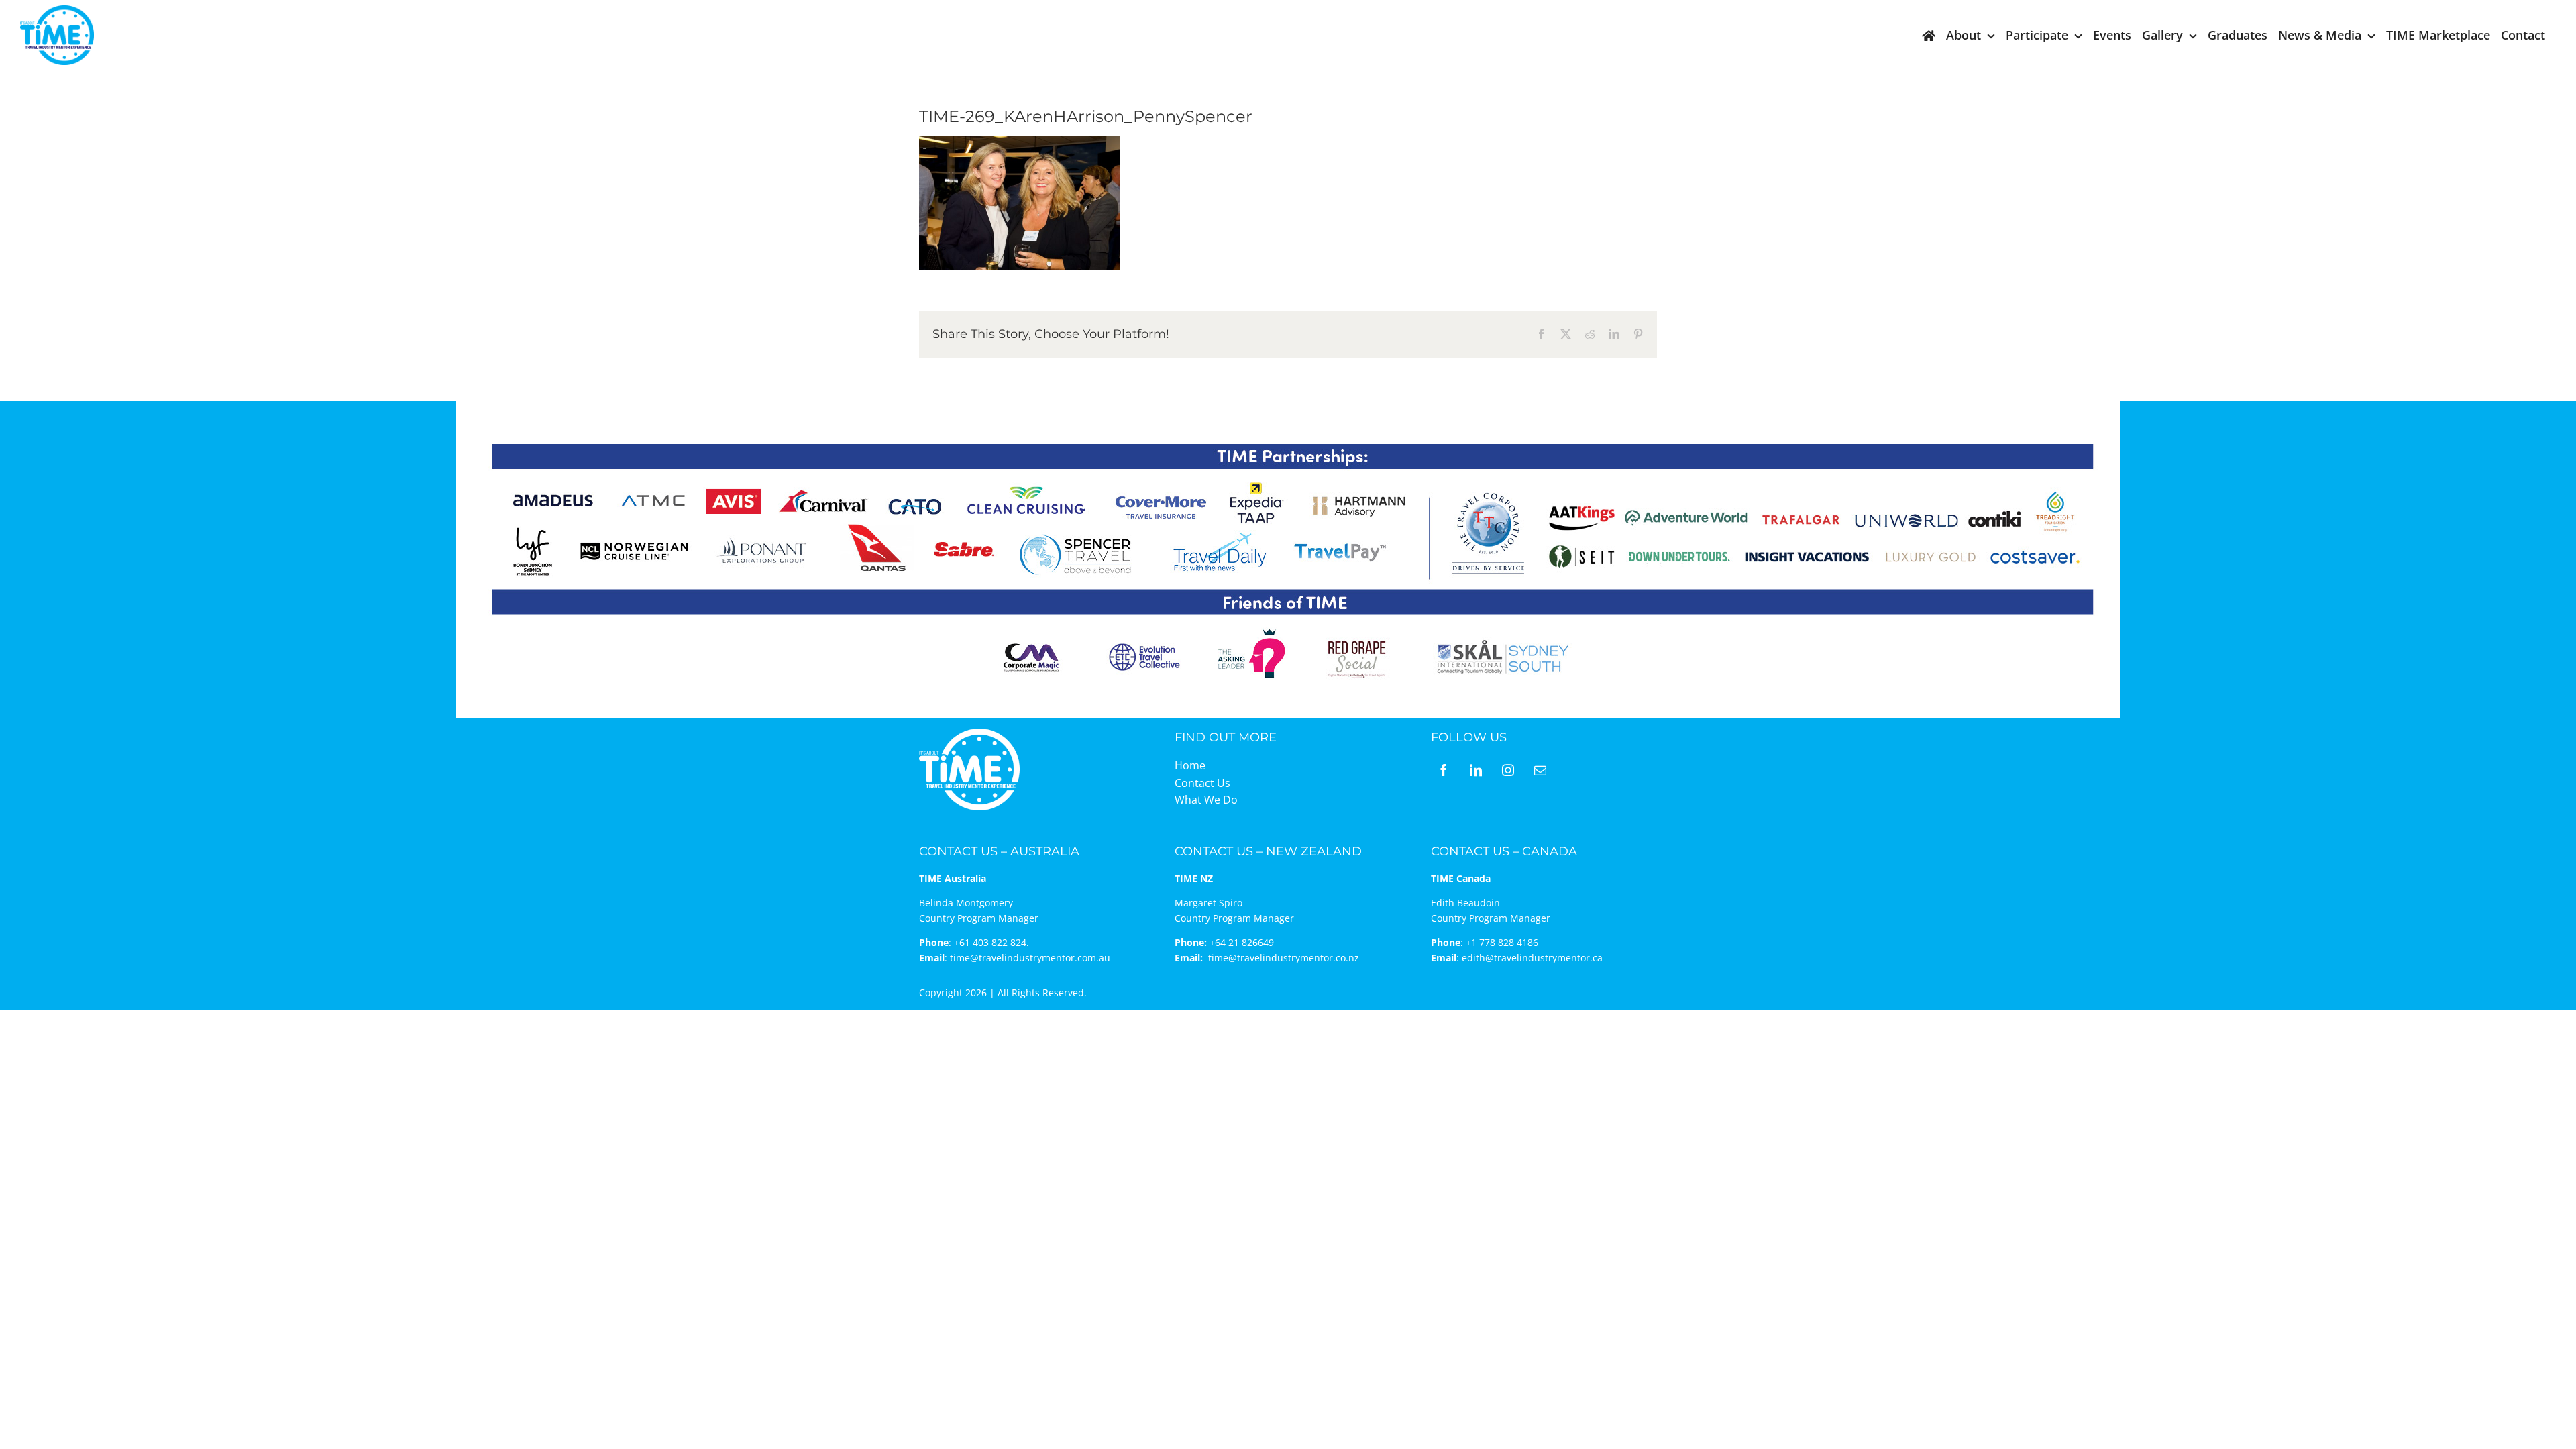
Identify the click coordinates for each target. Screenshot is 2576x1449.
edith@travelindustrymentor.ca (1532, 958)
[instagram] (1508, 770)
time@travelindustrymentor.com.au (1030, 958)
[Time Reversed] (969, 733)
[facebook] (1444, 770)
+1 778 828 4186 (1502, 942)
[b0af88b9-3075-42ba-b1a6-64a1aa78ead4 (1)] (57, 11)
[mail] (1540, 770)
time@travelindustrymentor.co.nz (1284, 958)
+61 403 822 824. (991, 942)
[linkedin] (1476, 770)
